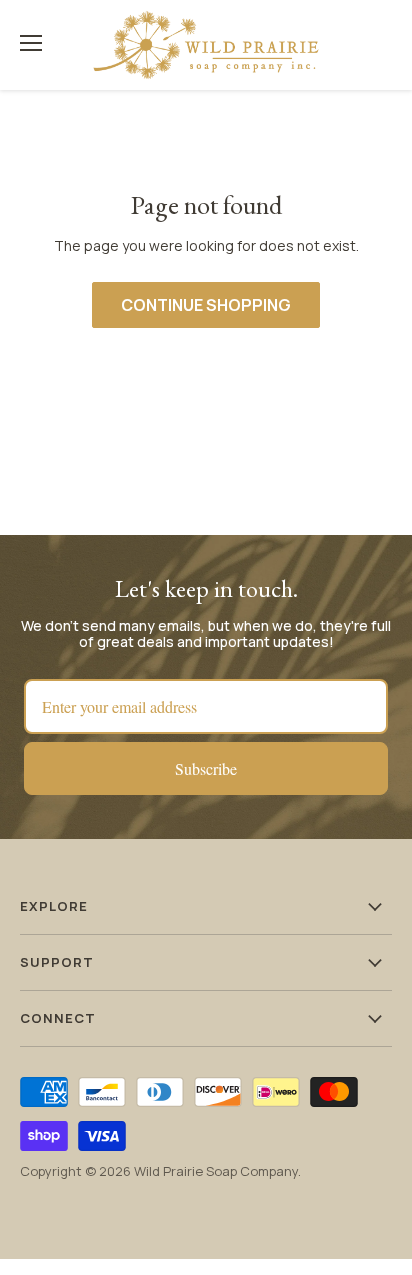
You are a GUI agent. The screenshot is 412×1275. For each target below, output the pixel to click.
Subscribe (206, 768)
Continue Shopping (206, 305)
